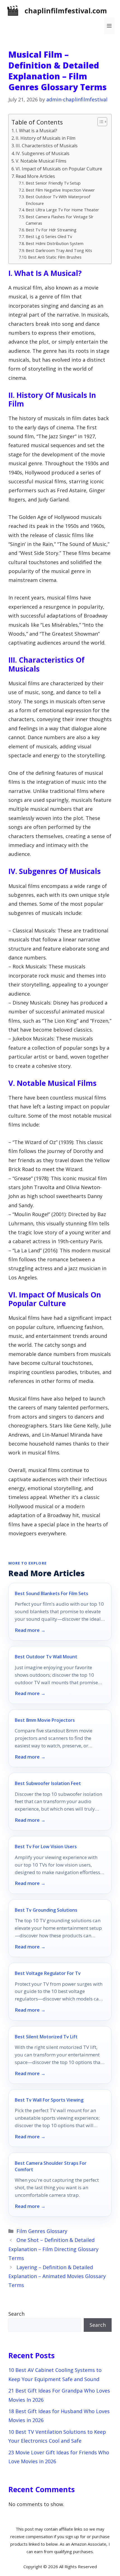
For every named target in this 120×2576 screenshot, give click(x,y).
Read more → (30, 1630)
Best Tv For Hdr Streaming (51, 230)
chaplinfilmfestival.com (66, 11)
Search (16, 2314)
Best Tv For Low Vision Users (46, 1847)
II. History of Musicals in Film (45, 138)
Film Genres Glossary (42, 2231)
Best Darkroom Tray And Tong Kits (59, 250)
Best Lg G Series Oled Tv (49, 236)
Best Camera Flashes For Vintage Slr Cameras (60, 220)
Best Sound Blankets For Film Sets (51, 1593)
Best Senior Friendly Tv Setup (53, 183)
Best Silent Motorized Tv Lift (46, 2037)
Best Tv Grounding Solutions (46, 1910)
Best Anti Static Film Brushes (55, 257)
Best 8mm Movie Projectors (45, 1720)
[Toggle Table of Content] (99, 122)
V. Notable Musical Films (41, 161)
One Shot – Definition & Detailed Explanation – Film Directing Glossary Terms (53, 2249)
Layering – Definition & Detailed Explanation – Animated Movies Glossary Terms (57, 2276)
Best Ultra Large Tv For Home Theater (62, 210)
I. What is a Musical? (36, 131)
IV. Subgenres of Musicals (43, 153)
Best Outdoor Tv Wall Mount (46, 1657)
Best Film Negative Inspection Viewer (60, 190)
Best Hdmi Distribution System (55, 243)
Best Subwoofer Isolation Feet (48, 1783)
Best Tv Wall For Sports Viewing (49, 2100)
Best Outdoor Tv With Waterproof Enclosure (58, 200)
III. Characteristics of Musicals (47, 146)
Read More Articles (35, 176)
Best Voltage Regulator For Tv (48, 1973)
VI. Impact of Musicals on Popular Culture (59, 169)
